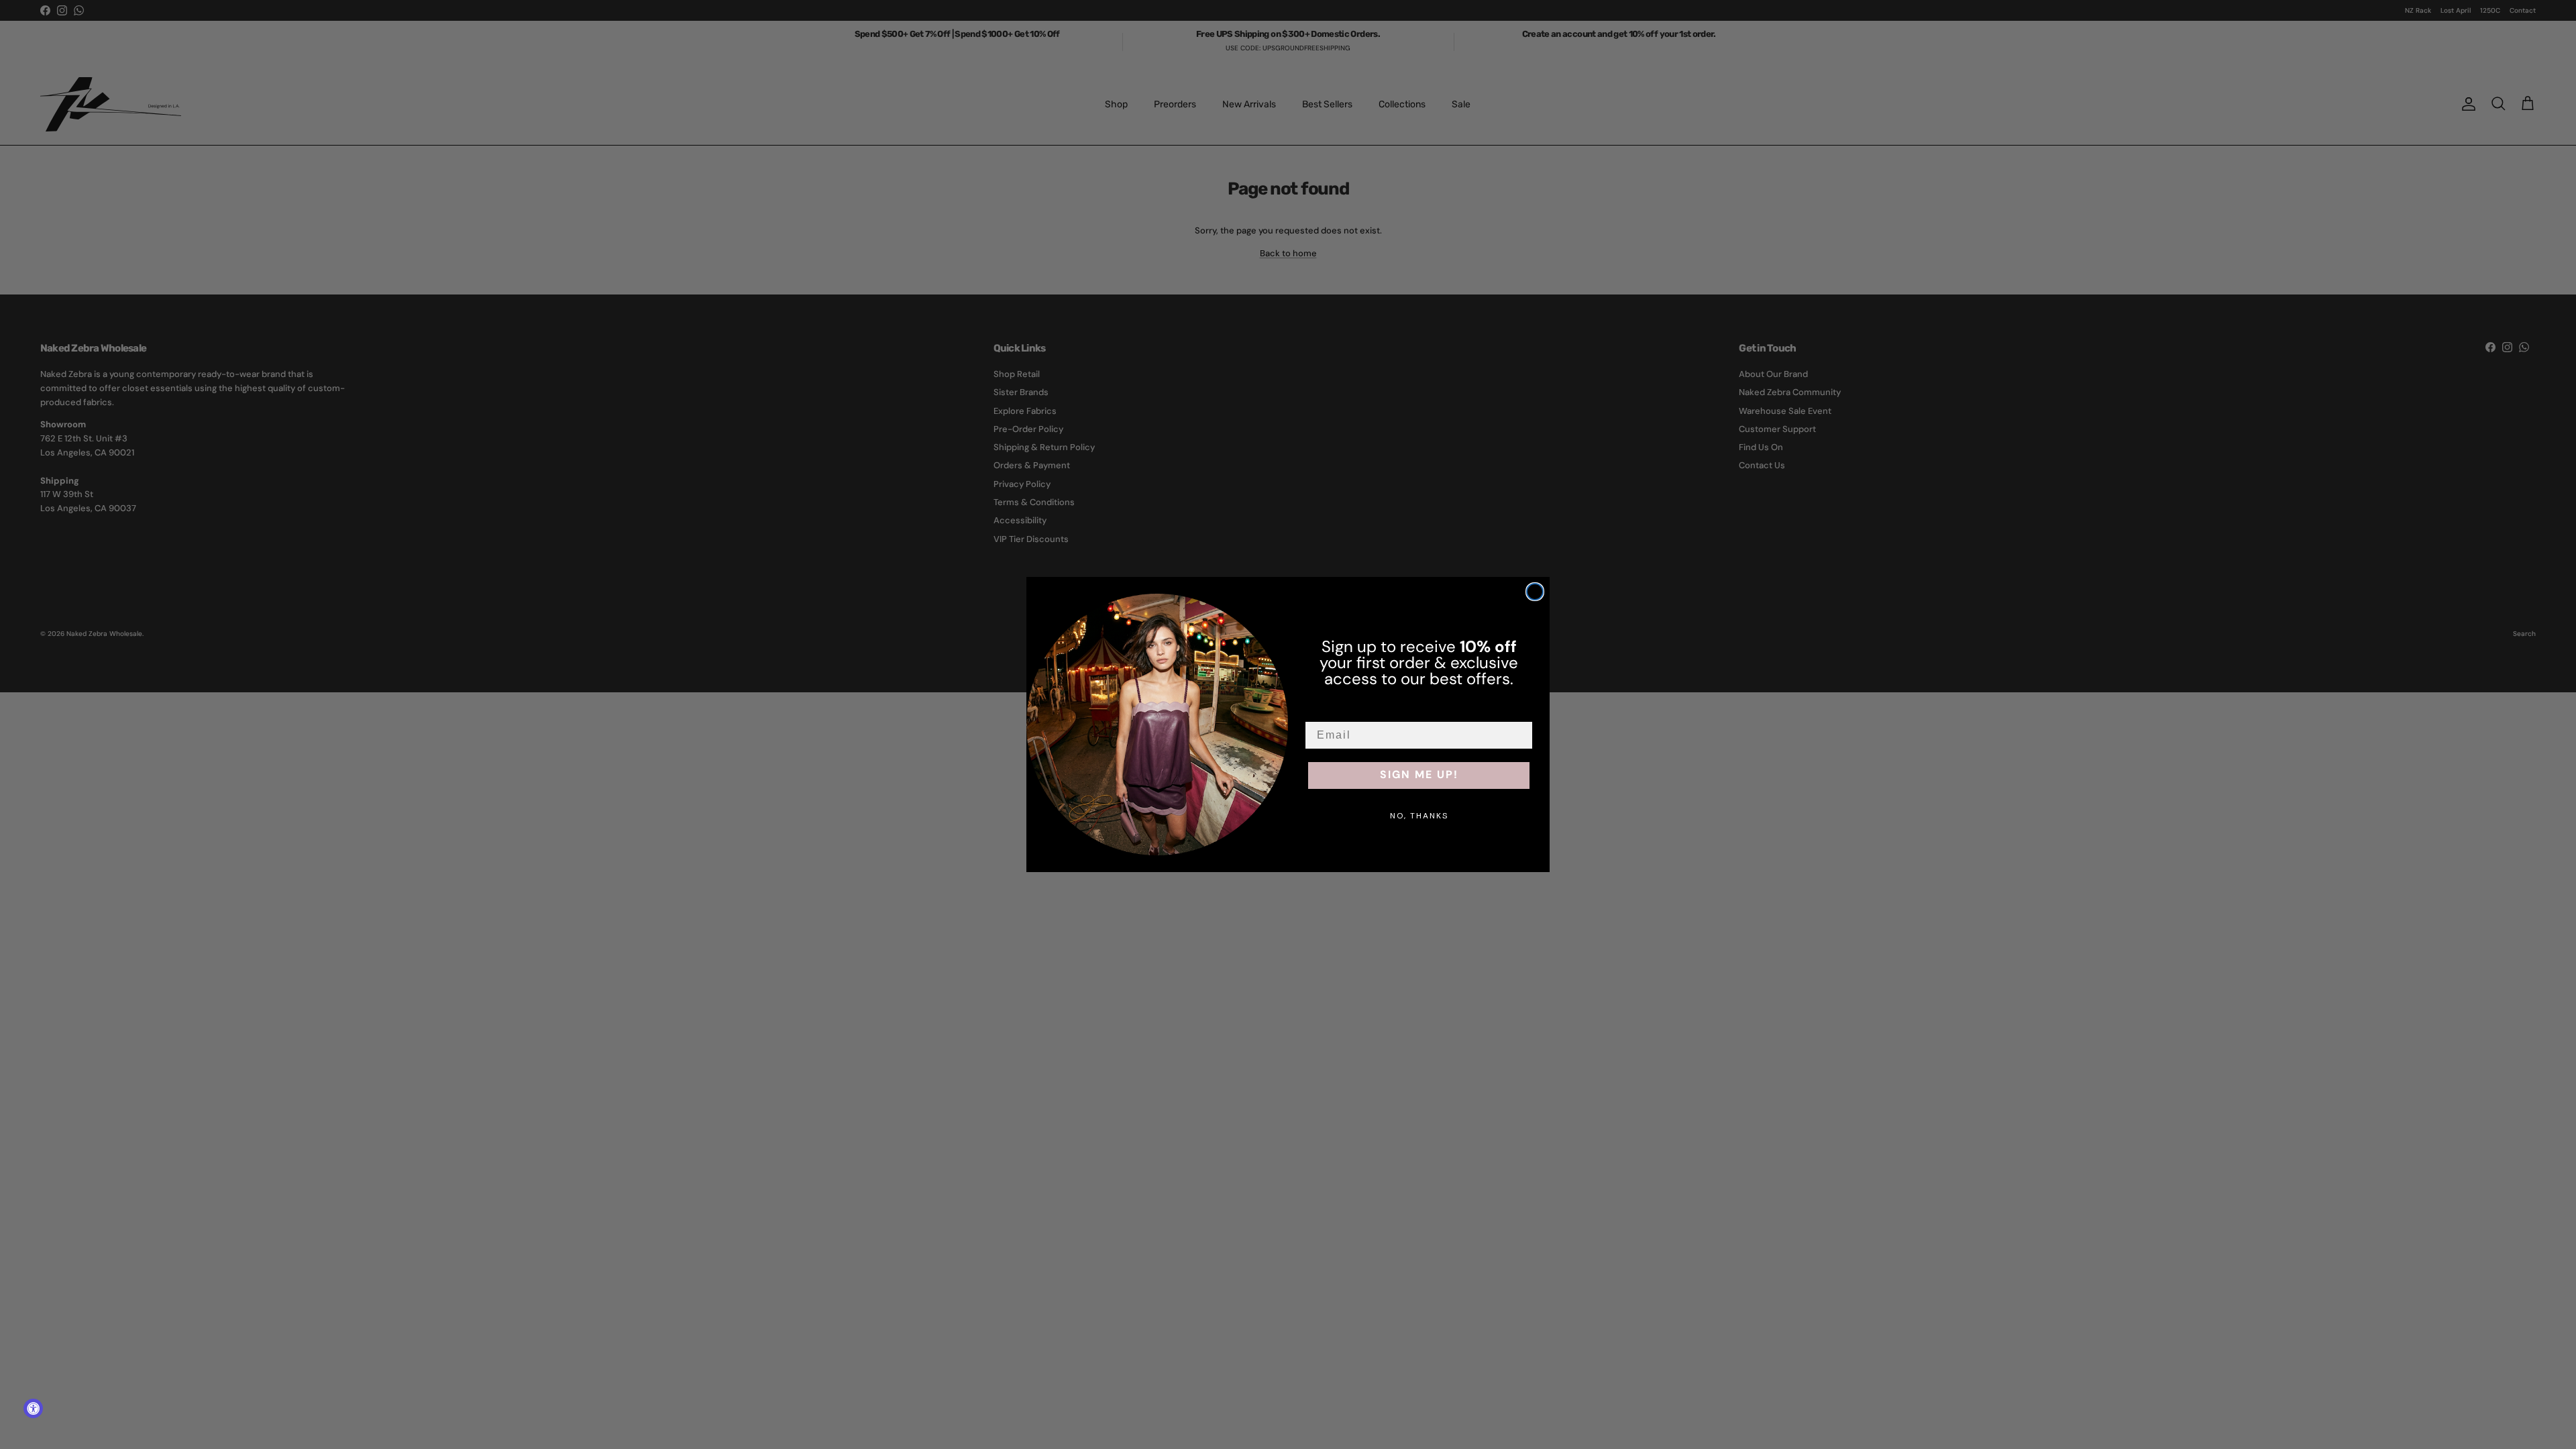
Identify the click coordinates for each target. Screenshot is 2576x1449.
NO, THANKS (1419, 816)
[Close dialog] (1535, 592)
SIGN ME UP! (1419, 775)
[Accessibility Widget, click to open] (33, 1408)
